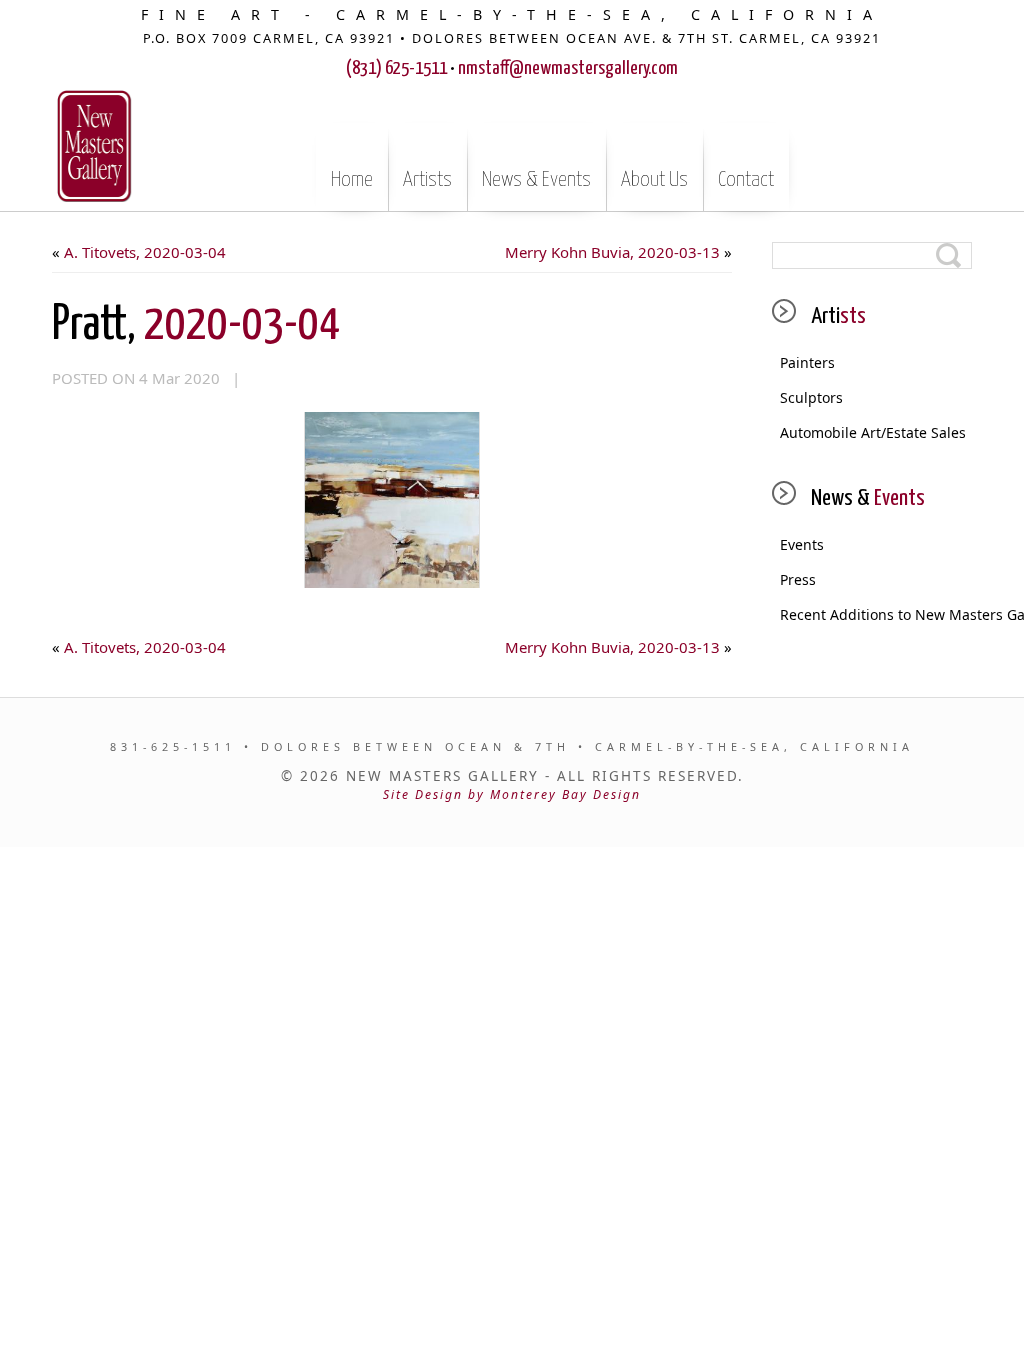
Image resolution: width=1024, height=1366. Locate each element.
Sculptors (811, 397)
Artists (427, 180)
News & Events (536, 180)
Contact (746, 180)
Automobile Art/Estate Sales (873, 432)
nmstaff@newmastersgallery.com (568, 68)
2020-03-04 (196, 325)
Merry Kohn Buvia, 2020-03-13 (612, 252)
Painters (807, 362)
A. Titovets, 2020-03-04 (145, 252)
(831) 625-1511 (396, 68)
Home (352, 180)
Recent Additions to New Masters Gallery (876, 614)
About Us (654, 180)
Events (802, 544)
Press (798, 579)
